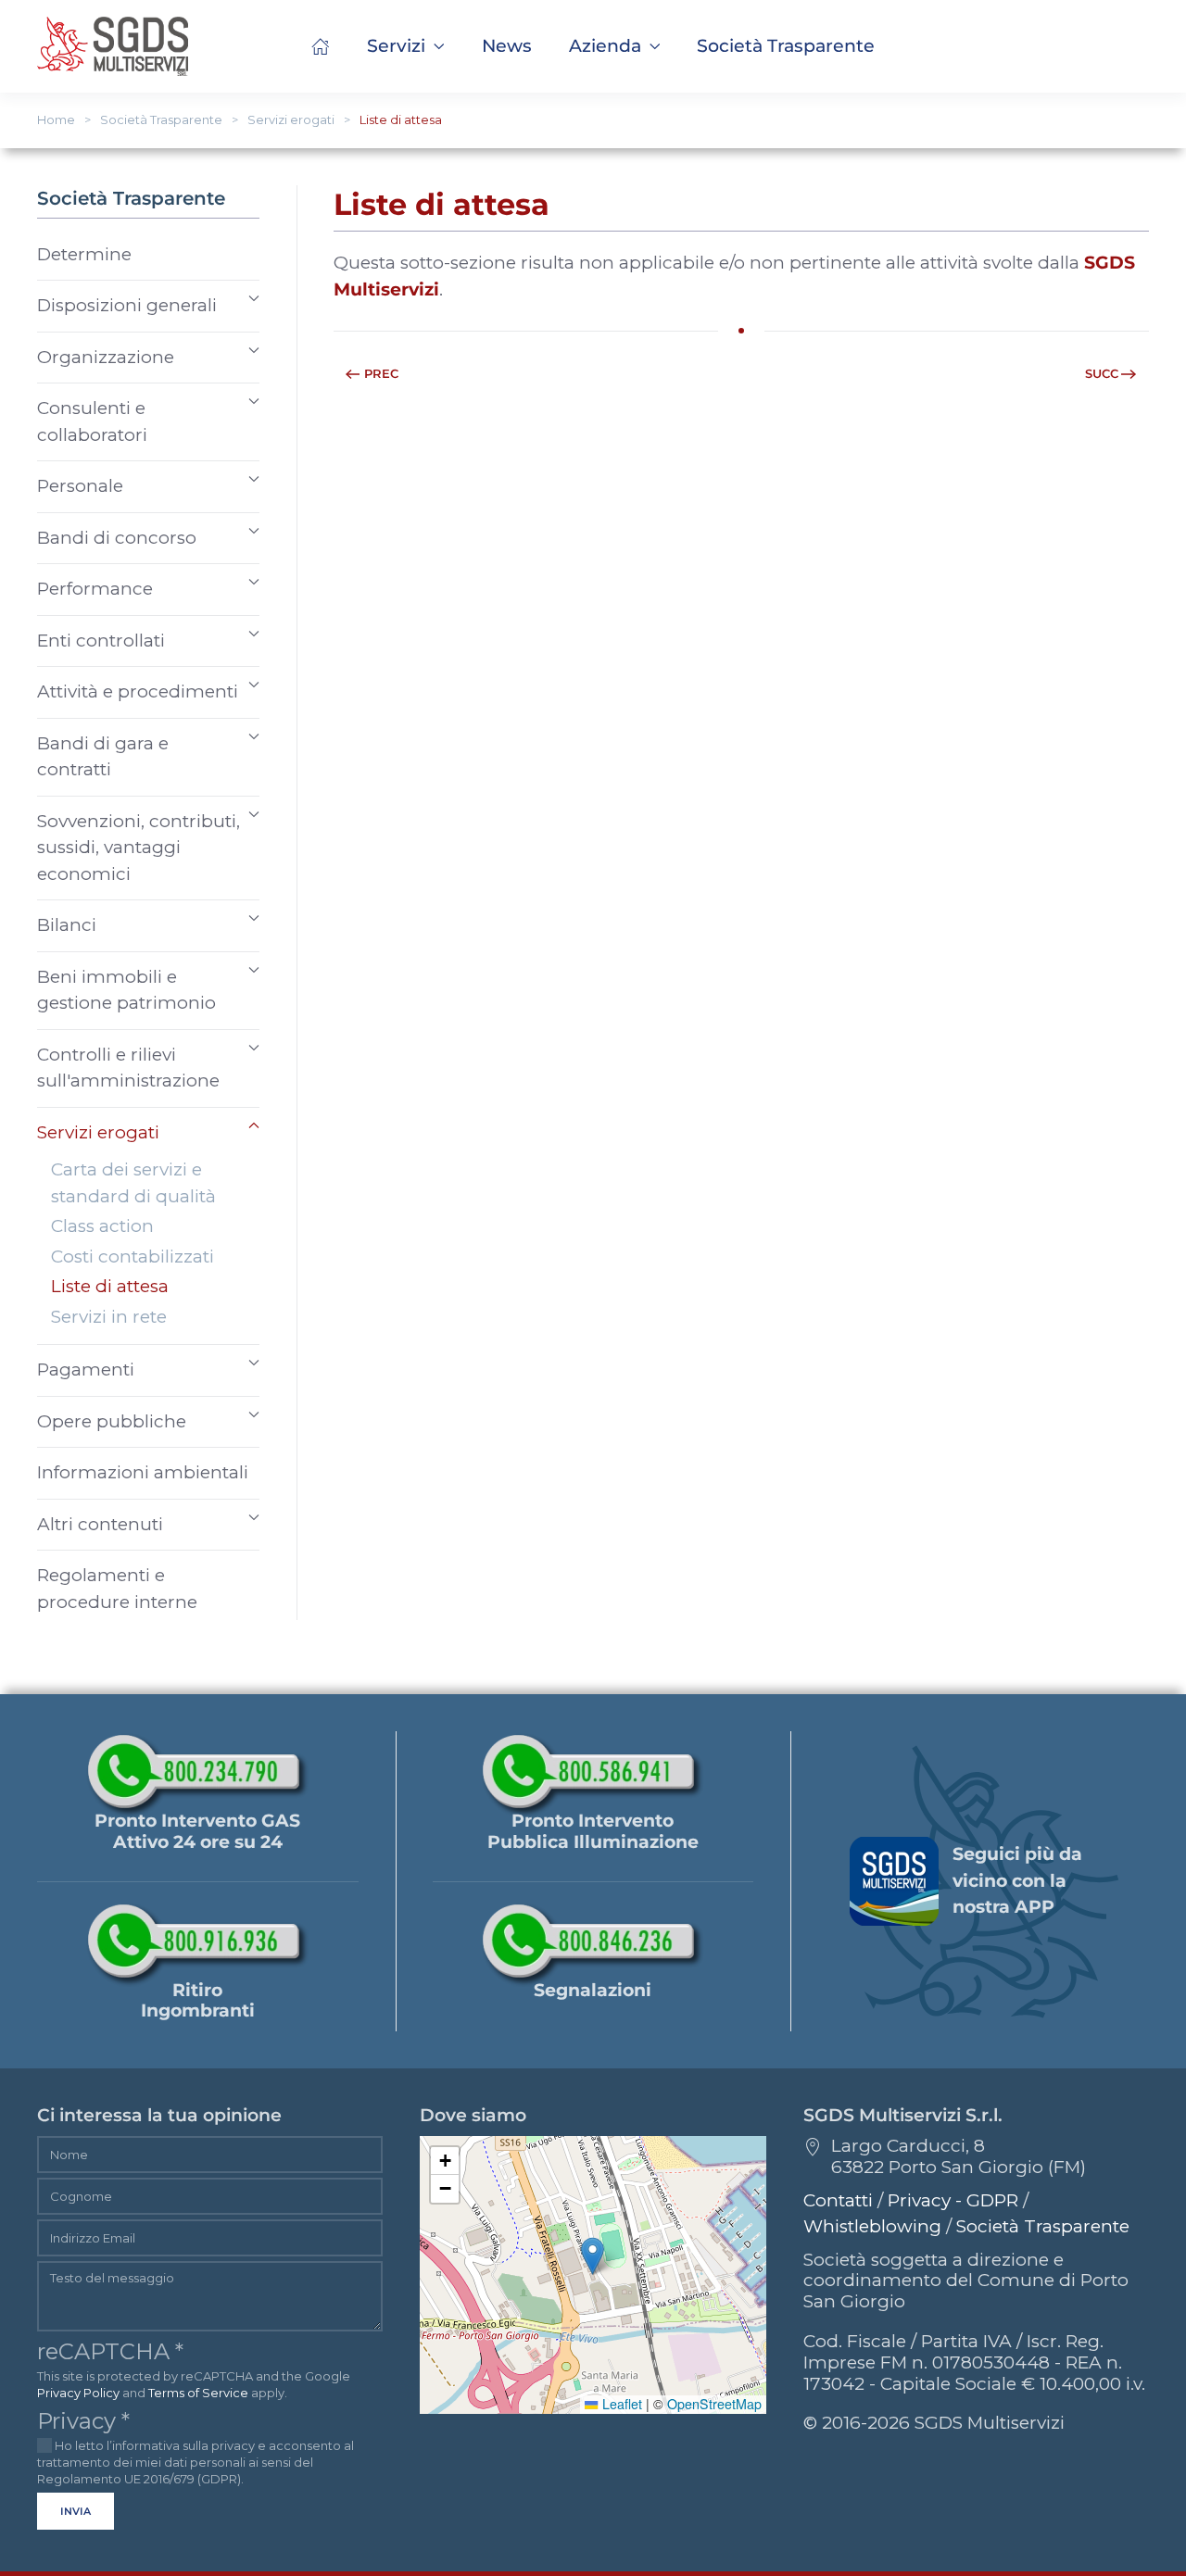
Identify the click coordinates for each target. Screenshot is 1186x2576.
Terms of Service (198, 2393)
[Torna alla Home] (113, 46)
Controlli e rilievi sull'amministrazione (128, 1068)
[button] (786, 46)
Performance (95, 589)
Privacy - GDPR (953, 2200)
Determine (84, 254)
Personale (80, 486)
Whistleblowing (872, 2226)
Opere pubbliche (112, 1421)
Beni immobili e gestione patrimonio (126, 990)
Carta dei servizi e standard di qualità (133, 1183)
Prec (381, 373)
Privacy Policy (78, 2393)
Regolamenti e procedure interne (117, 1589)
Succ (1102, 373)
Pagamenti (86, 1370)
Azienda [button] (605, 46)
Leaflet (620, 2404)
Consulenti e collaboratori (92, 421)
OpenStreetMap (714, 2404)
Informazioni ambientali (143, 1472)
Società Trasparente (1043, 2226)
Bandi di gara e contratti (103, 757)
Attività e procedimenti (138, 691)
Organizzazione (106, 357)
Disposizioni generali (127, 305)
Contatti (838, 2200)
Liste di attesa (110, 1286)
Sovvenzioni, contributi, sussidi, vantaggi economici (139, 848)
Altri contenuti (100, 1524)
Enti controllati (101, 641)
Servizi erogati (98, 1132)
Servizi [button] (396, 46)
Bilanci (67, 925)
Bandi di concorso (117, 538)
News (507, 46)
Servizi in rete (109, 1317)
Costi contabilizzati (132, 1257)
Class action (102, 1226)
